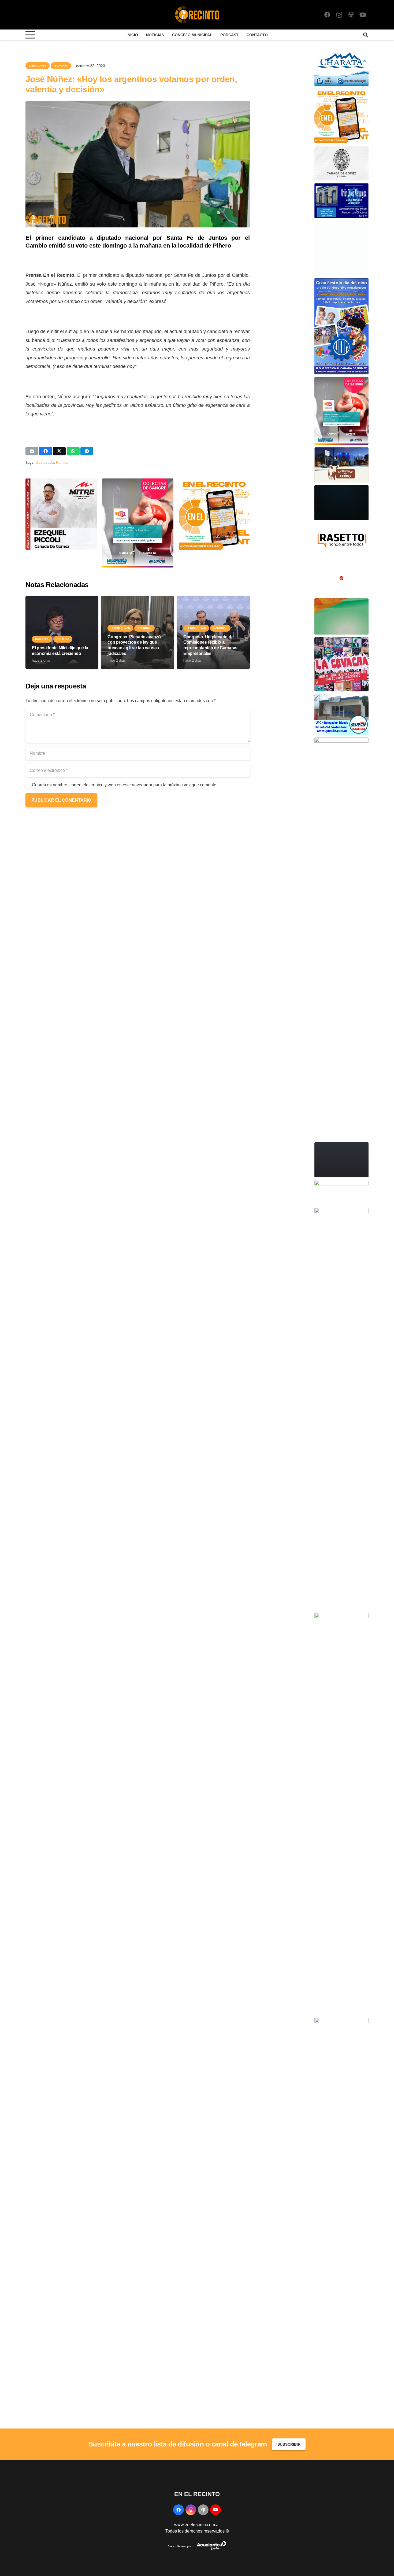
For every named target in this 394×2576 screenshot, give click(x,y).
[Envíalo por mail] (32, 451)
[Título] (351, 15)
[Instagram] (339, 15)
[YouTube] (363, 15)
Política (62, 462)
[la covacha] (341, 640)
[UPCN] (341, 697)
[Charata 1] (341, 55)
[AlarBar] (341, 224)
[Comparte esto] (46, 451)
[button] (366, 35)
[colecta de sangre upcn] (138, 482)
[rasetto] (341, 526)
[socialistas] (341, 564)
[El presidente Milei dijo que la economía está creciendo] (62, 599)
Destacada (45, 462)
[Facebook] (327, 15)
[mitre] (341, 1616)
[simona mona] (341, 1183)
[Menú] (30, 35)
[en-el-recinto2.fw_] (197, 15)
